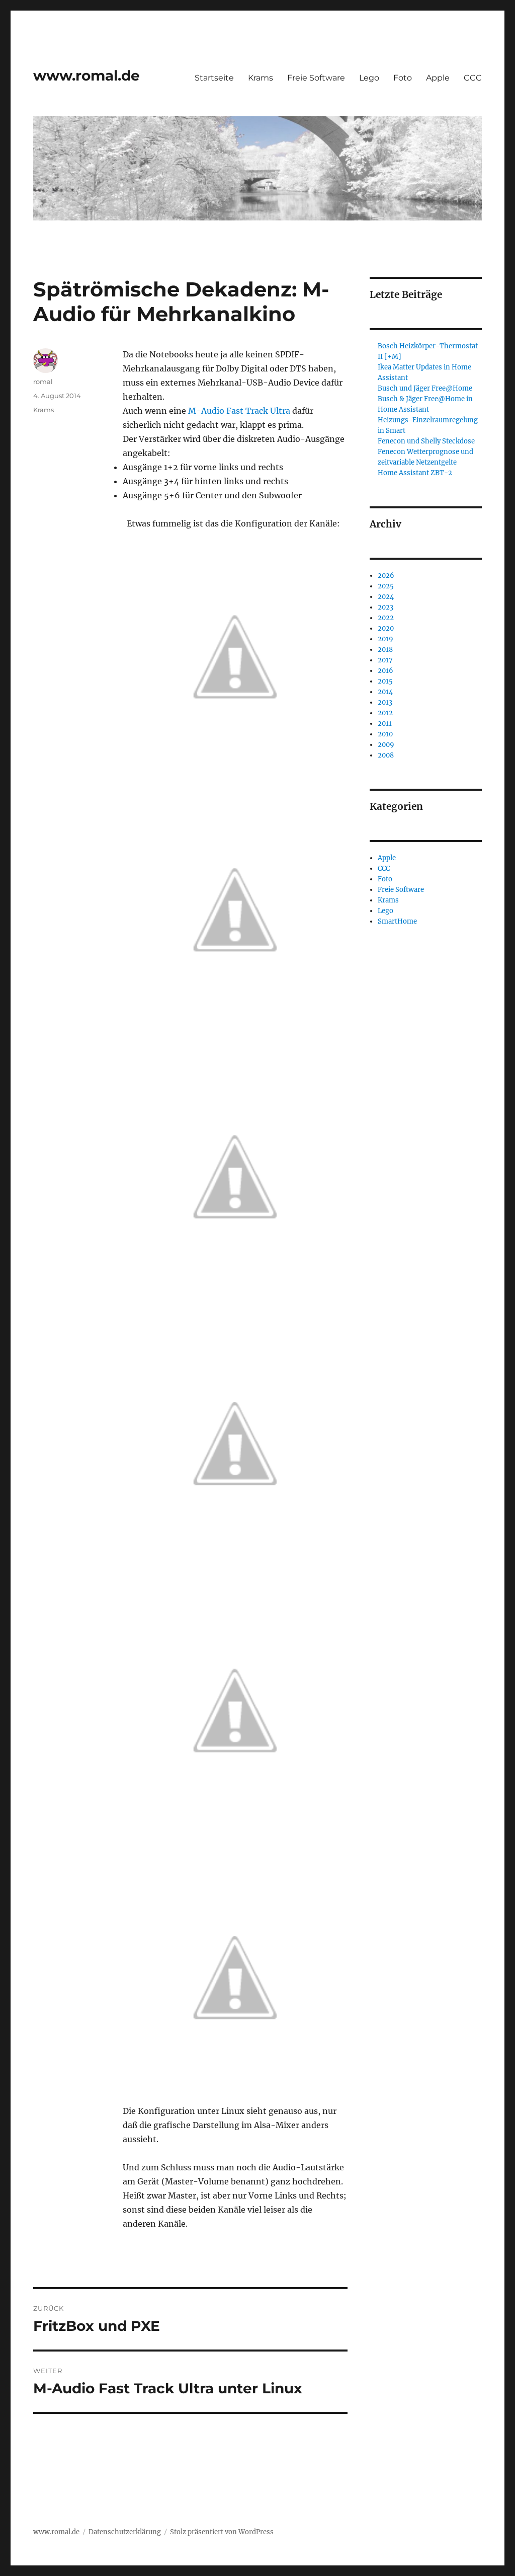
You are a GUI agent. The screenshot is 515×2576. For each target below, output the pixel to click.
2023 (385, 607)
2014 (385, 692)
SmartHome (397, 921)
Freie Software (316, 78)
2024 (386, 597)
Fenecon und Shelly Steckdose (426, 441)
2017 (385, 660)
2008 (386, 755)
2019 (385, 639)
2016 (385, 671)
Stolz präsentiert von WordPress (222, 2532)
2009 (386, 745)
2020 (386, 628)
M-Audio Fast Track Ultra (240, 411)
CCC (473, 78)
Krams (261, 78)
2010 (385, 734)
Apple (438, 78)
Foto (403, 78)
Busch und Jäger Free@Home (425, 388)
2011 (385, 724)
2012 (385, 713)
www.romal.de (87, 75)
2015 (385, 681)
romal (43, 382)
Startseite (214, 78)
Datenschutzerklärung (125, 2532)
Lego (369, 78)
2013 (385, 702)
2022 (386, 618)
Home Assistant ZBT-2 (415, 473)
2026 (386, 576)
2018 (385, 650)
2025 (386, 586)
